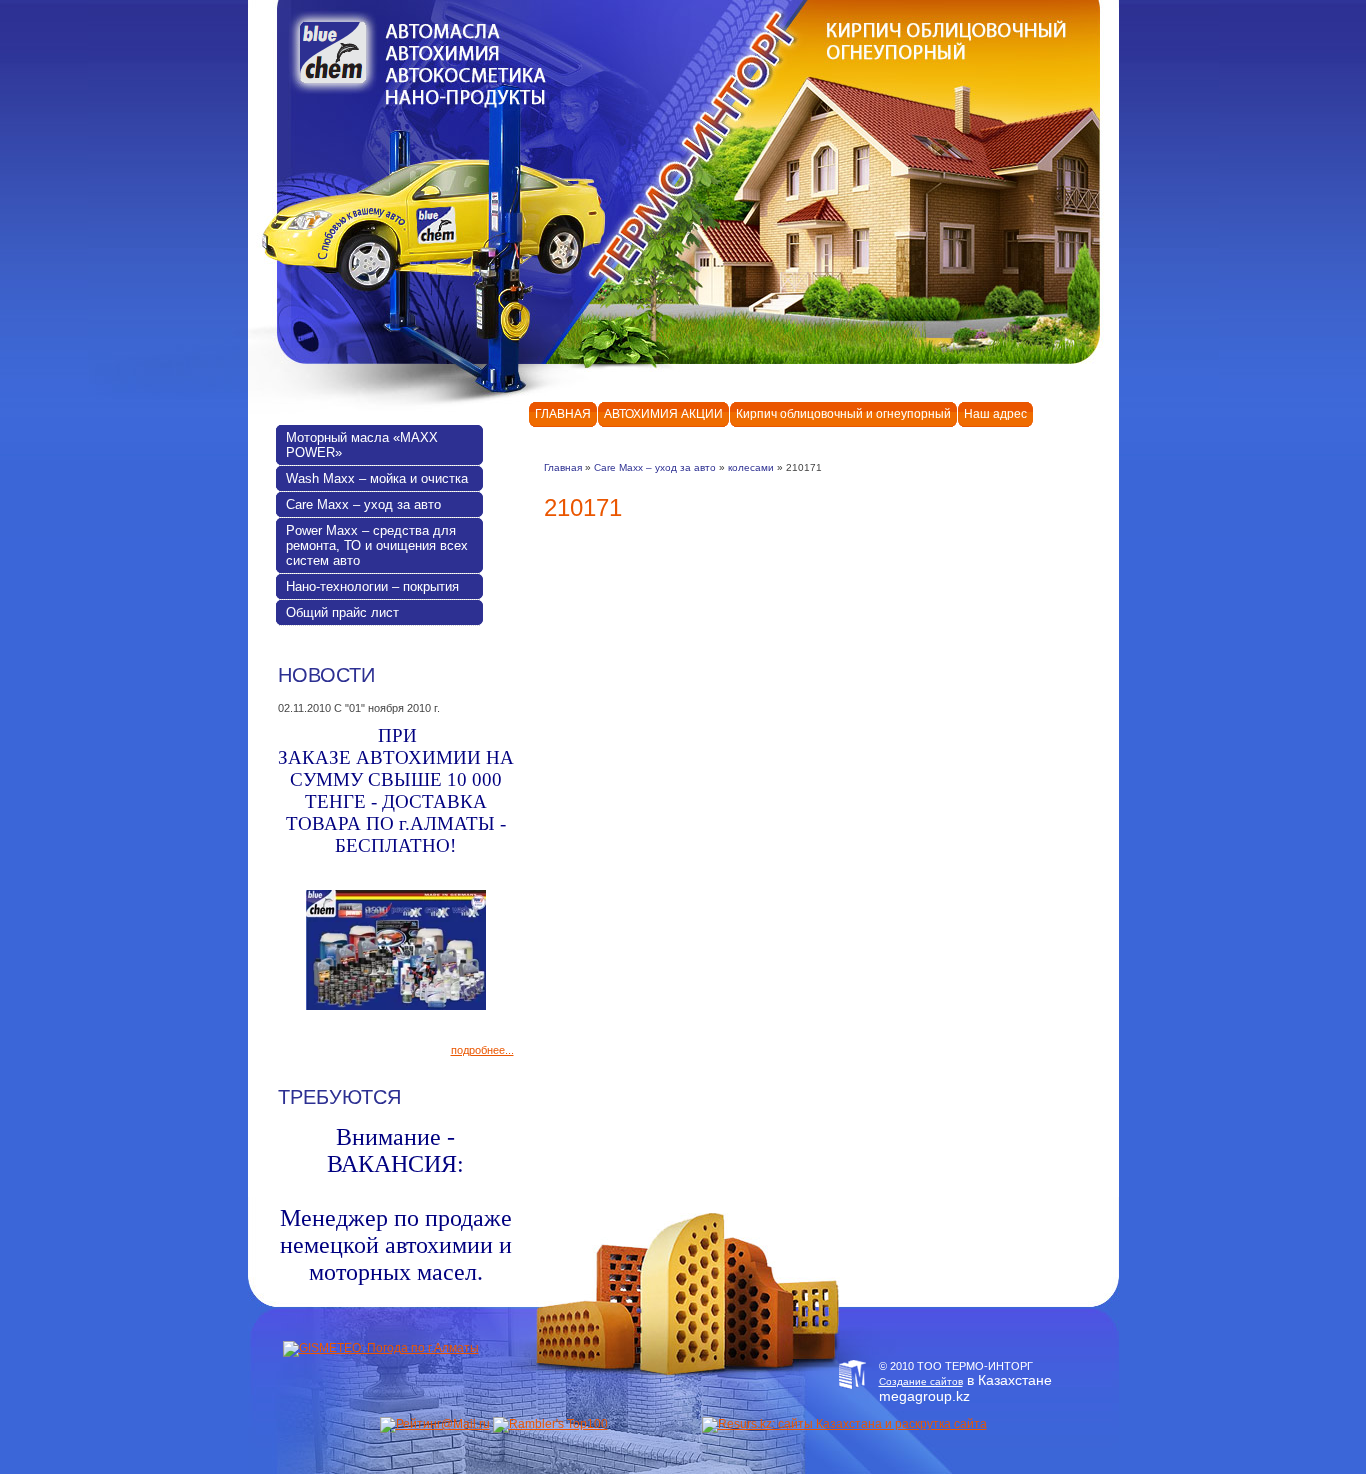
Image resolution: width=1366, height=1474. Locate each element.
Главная (563, 467)
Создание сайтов (921, 1381)
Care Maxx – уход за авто (655, 467)
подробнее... (482, 1050)
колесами (751, 467)
